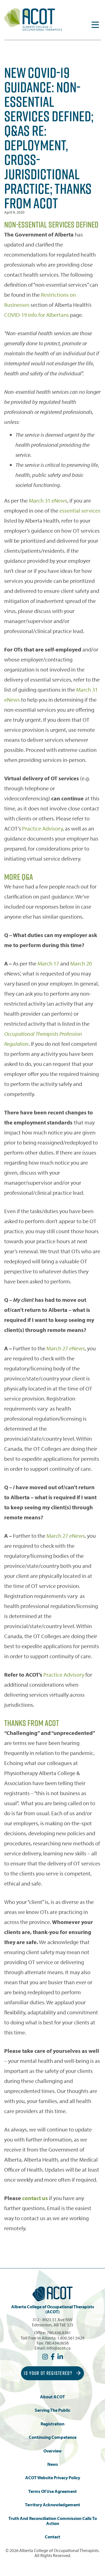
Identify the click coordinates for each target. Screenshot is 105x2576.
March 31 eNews (48, 500)
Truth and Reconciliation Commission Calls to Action (53, 2521)
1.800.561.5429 (71, 2338)
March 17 (48, 963)
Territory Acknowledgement (53, 2505)
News (53, 2464)
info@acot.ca (59, 2348)
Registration (53, 2424)
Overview (53, 2451)
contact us (35, 2198)
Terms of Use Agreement (53, 2491)
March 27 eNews (66, 1348)
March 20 (81, 963)
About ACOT (53, 2397)
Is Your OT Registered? (49, 2373)
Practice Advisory (42, 828)
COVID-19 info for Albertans (37, 315)
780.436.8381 (59, 2333)
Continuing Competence (53, 2437)
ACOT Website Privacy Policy (53, 2478)
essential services (80, 510)
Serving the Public (53, 2410)
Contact (53, 2537)
